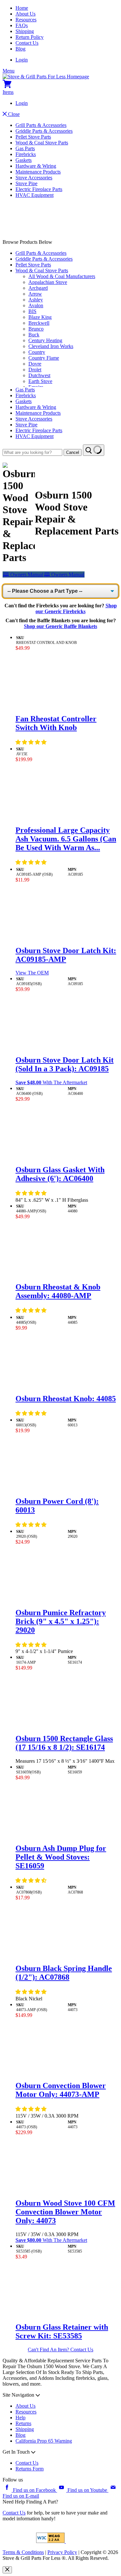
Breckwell (39, 323)
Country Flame (44, 358)
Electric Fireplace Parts (39, 189)
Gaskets (24, 160)
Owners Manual (23, 574)
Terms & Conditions (23, 2552)
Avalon (36, 305)
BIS (32, 311)
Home (22, 8)
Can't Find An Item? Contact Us (60, 2350)
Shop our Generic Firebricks (76, 608)
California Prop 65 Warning (44, 2441)
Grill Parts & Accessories (41, 125)
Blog (20, 49)
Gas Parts (25, 148)
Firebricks (26, 154)
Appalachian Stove (48, 282)
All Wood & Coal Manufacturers (62, 276)
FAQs (22, 25)
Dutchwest (39, 375)
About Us (25, 14)
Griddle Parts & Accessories (44, 131)
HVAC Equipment (35, 195)
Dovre (35, 364)
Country (37, 352)
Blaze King (40, 317)
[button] (32, 742)
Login (22, 60)
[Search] (94, 450)
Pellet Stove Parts (33, 137)
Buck (34, 335)
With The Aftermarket (51, 1082)
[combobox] (32, 452)
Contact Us (27, 43)
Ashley (36, 300)
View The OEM (32, 973)
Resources (26, 20)
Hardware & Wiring (36, 166)
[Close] (7, 2570)
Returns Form (30, 2469)
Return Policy (30, 37)
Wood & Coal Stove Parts (42, 143)
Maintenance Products (38, 172)
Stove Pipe (26, 183)
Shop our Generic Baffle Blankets (60, 626)
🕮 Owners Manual (64, 574)
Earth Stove (40, 381)
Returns (23, 2423)
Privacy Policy (62, 2552)
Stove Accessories (34, 178)
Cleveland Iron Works (51, 346)
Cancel (73, 452)
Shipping (25, 31)
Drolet (35, 370)
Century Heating (45, 340)
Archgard (38, 288)
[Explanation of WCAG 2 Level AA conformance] (51, 2541)
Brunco (36, 329)
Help (20, 2418)
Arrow (35, 294)
